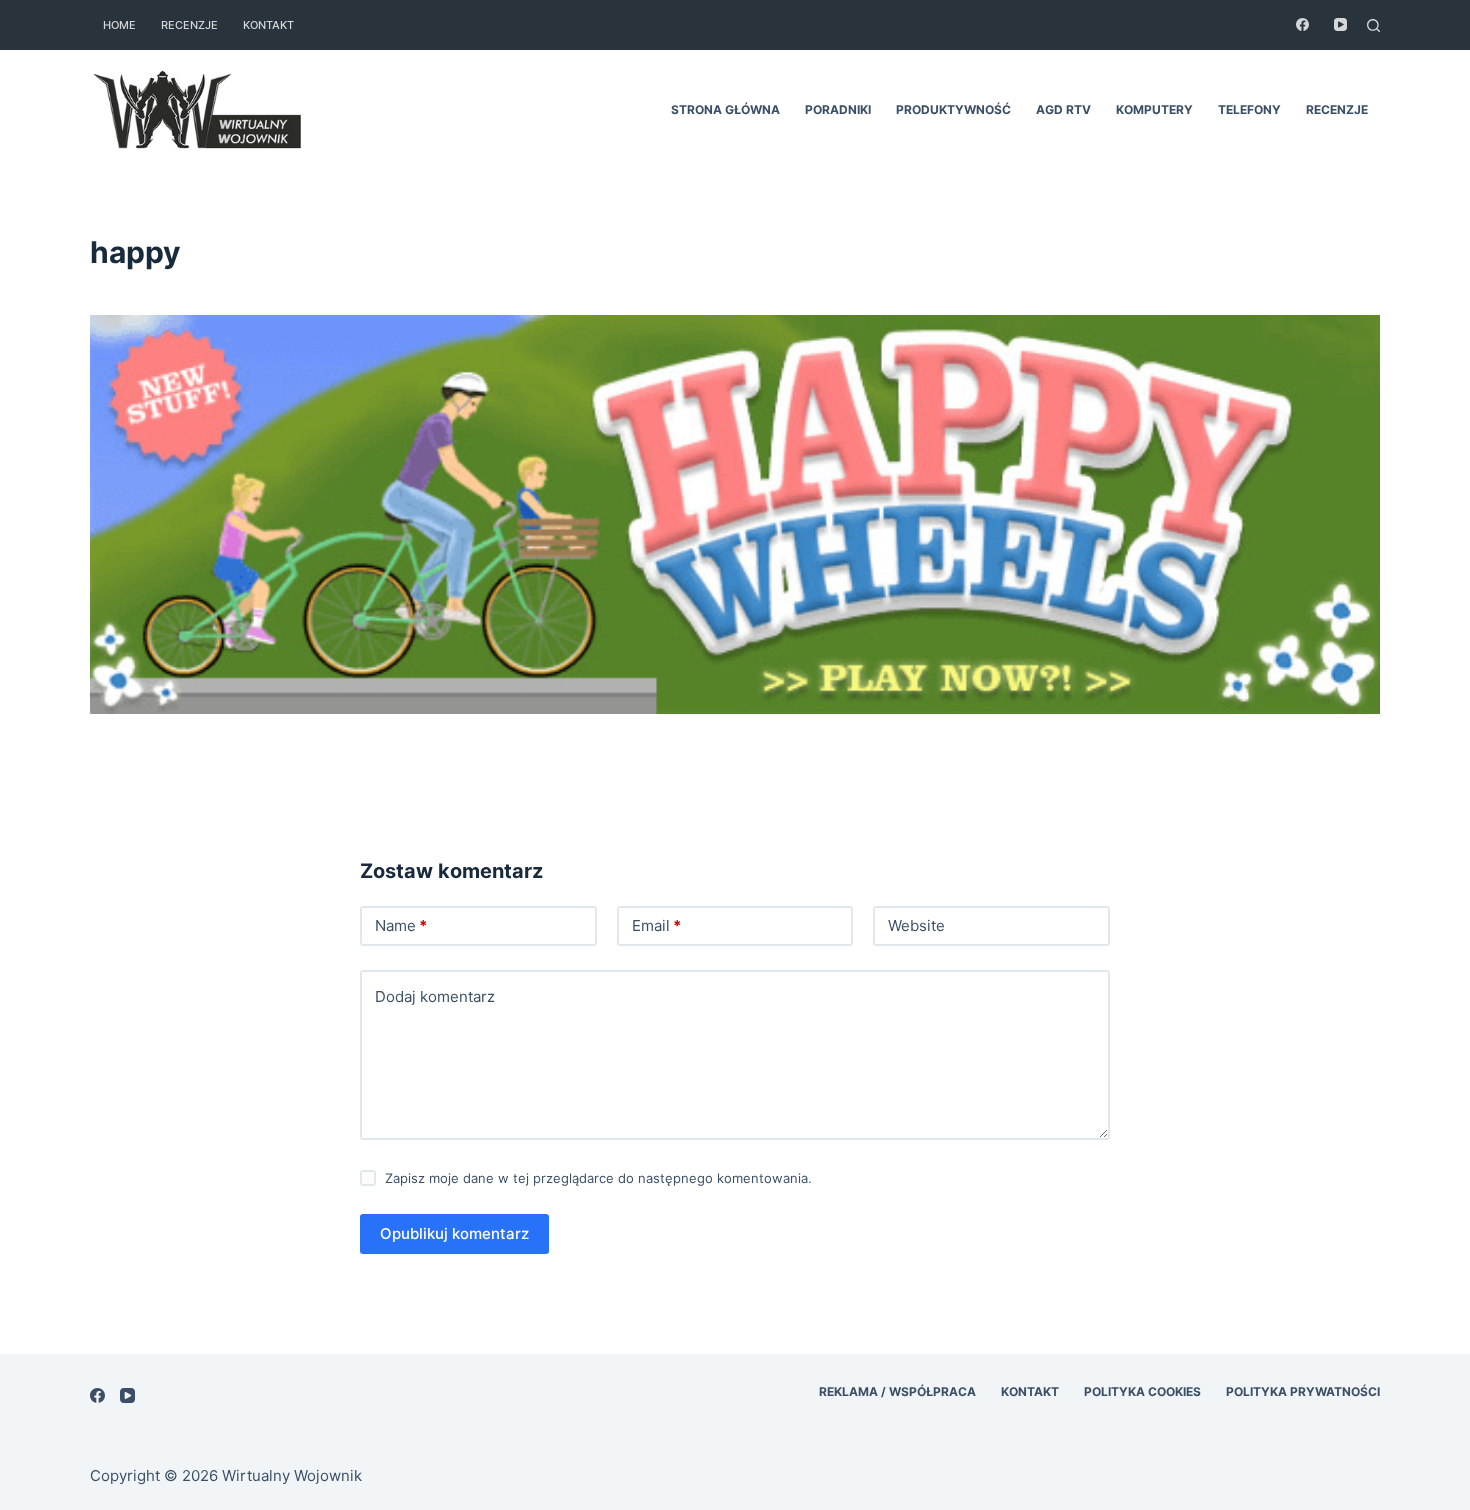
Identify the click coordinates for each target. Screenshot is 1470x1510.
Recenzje (189, 25)
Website (916, 925)
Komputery (1154, 109)
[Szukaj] (1373, 25)
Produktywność (953, 109)
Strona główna (725, 109)
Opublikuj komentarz (454, 1233)
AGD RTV (1063, 109)
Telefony (1249, 109)
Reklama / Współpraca (897, 1391)
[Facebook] (1302, 24)
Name (401, 925)
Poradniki (838, 109)
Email (656, 925)
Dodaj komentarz (435, 996)
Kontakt (268, 25)
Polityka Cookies (1142, 1391)
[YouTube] (1340, 24)
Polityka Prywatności (1303, 1391)
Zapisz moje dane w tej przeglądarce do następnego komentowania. (598, 1178)
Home (119, 25)
